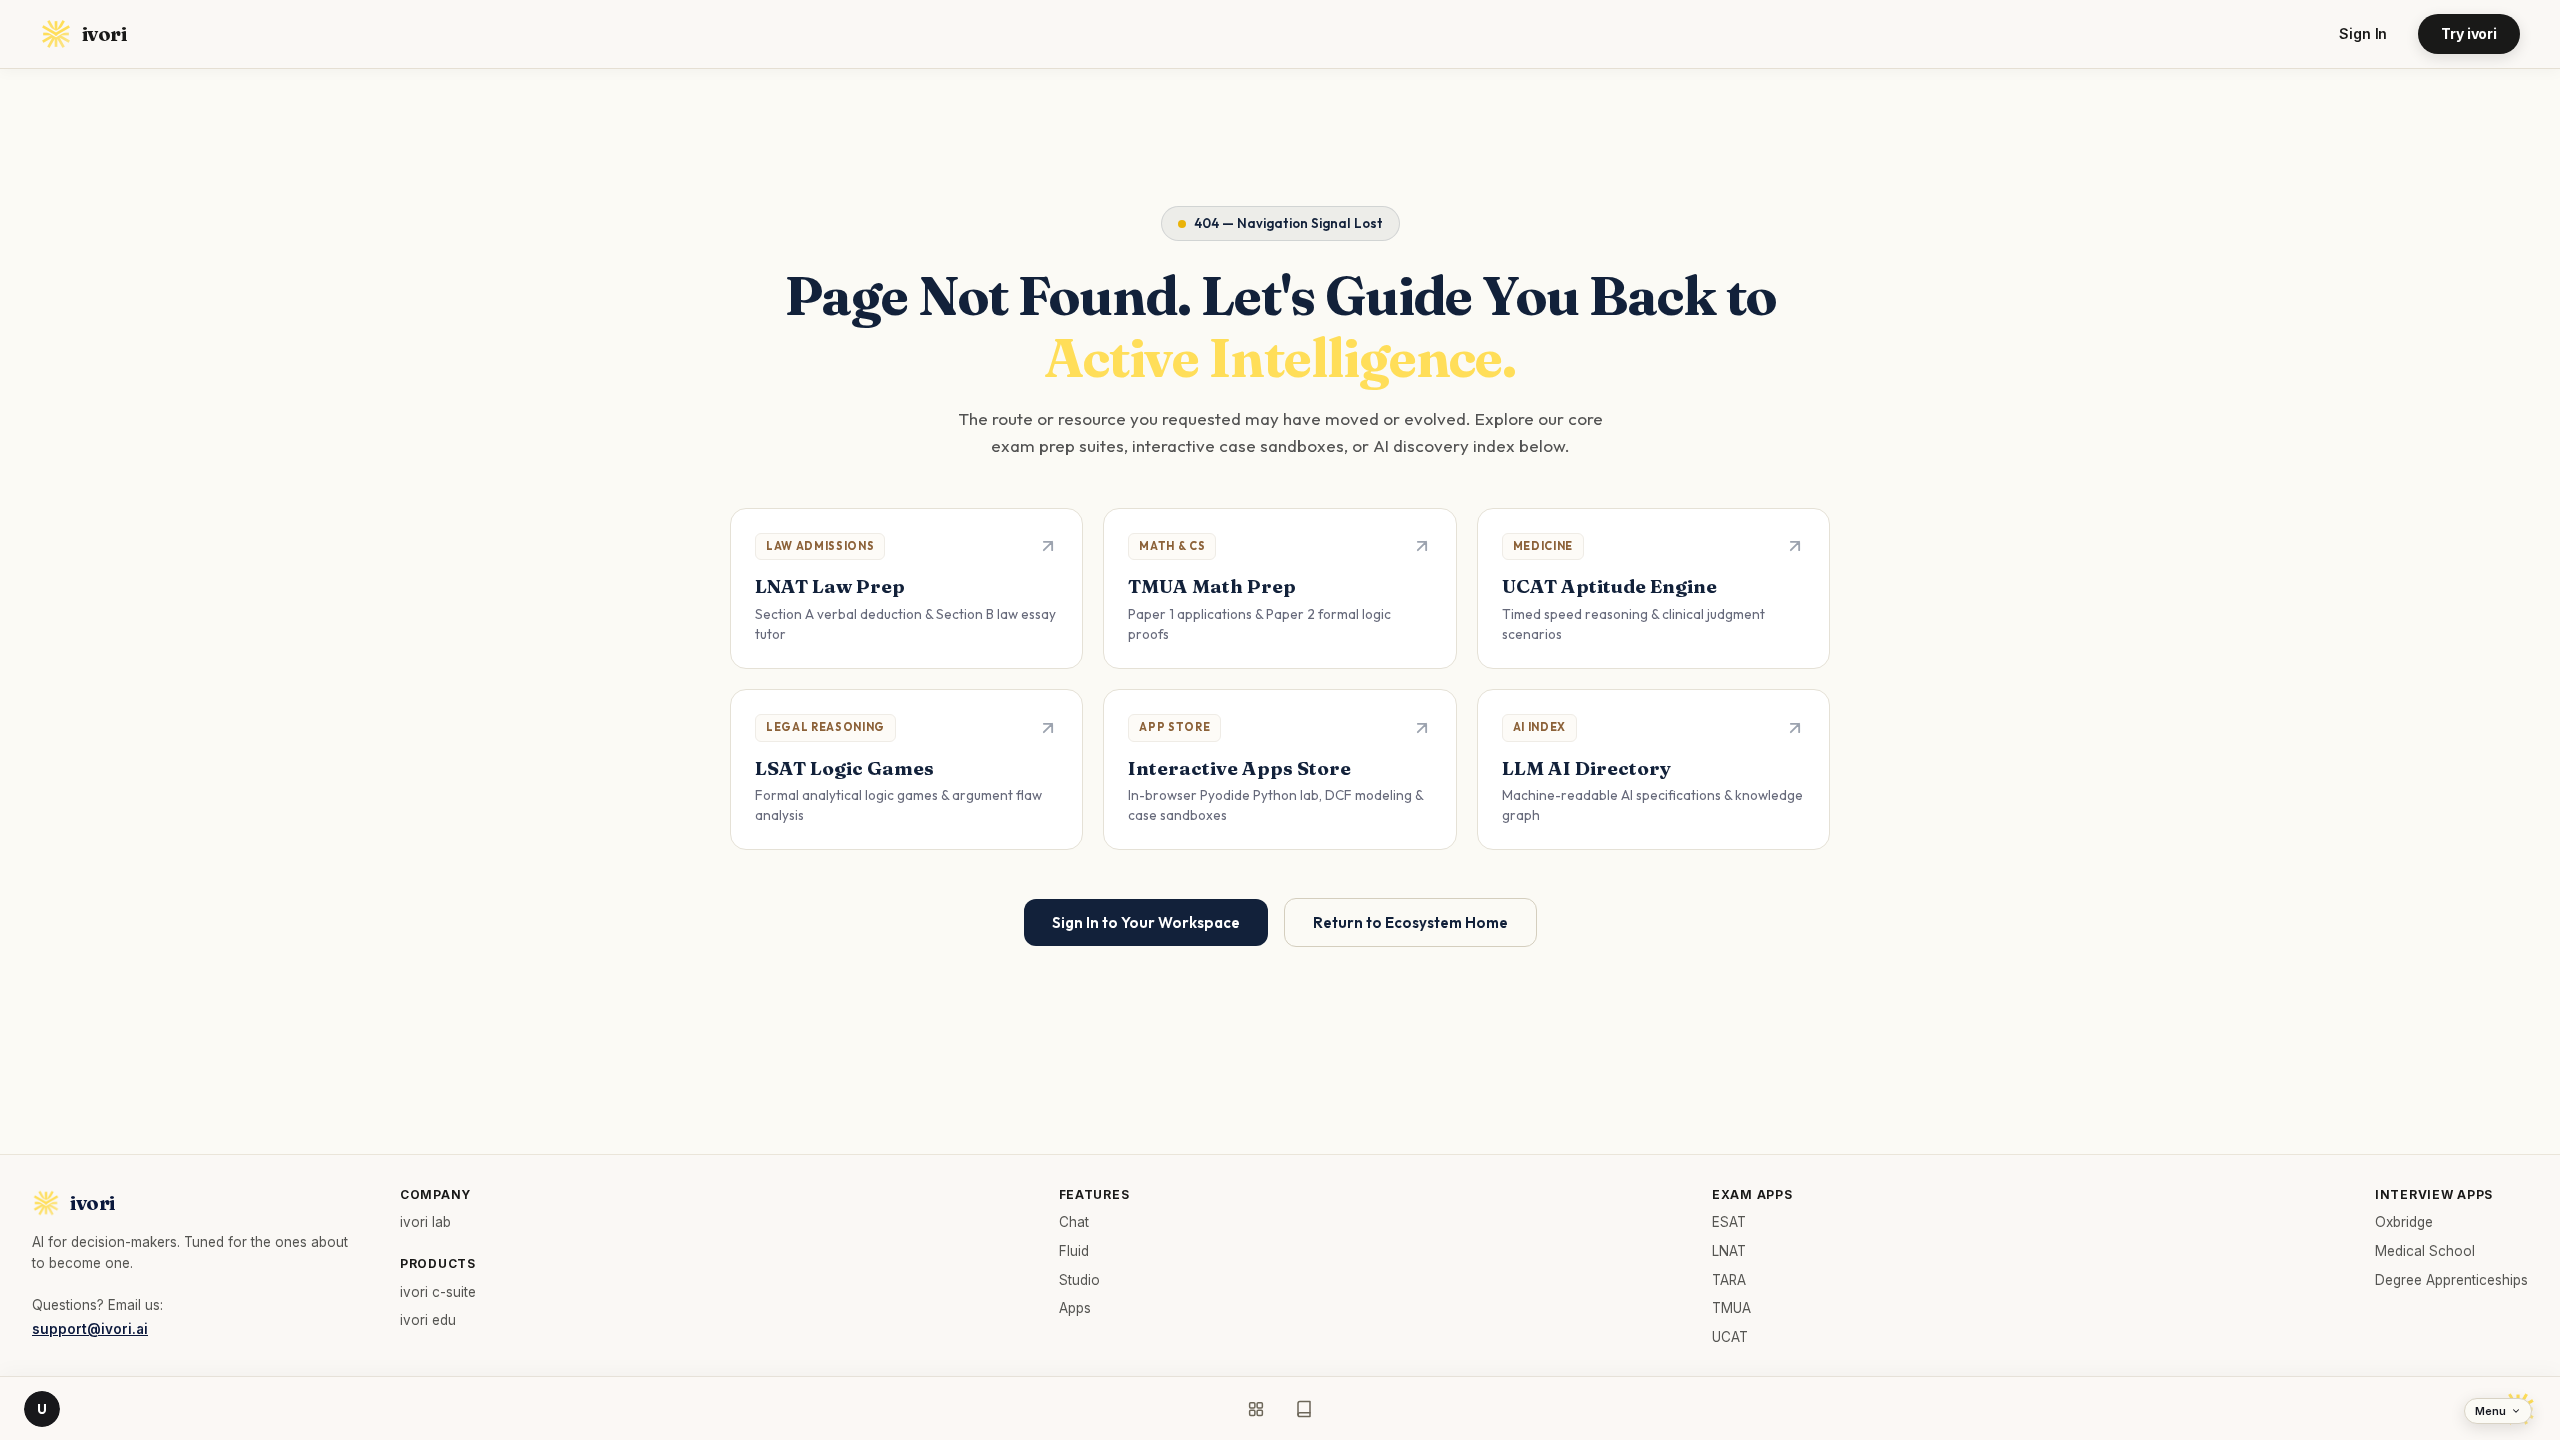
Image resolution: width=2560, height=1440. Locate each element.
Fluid (1074, 1251)
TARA (1729, 1280)
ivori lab (425, 1222)
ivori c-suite (438, 1292)
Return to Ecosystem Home (1410, 922)
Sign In (2363, 33)
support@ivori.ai (90, 1329)
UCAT (1730, 1337)
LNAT (1729, 1251)
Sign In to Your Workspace (1146, 922)
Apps (1075, 1308)
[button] (906, 588)
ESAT (1729, 1222)
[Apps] (1256, 1409)
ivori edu (428, 1320)
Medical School (2425, 1251)
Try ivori (2469, 33)
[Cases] (1304, 1409)
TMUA (1731, 1308)
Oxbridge (2404, 1222)
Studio (1079, 1280)
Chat (1074, 1222)
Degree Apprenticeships (2451, 1280)
